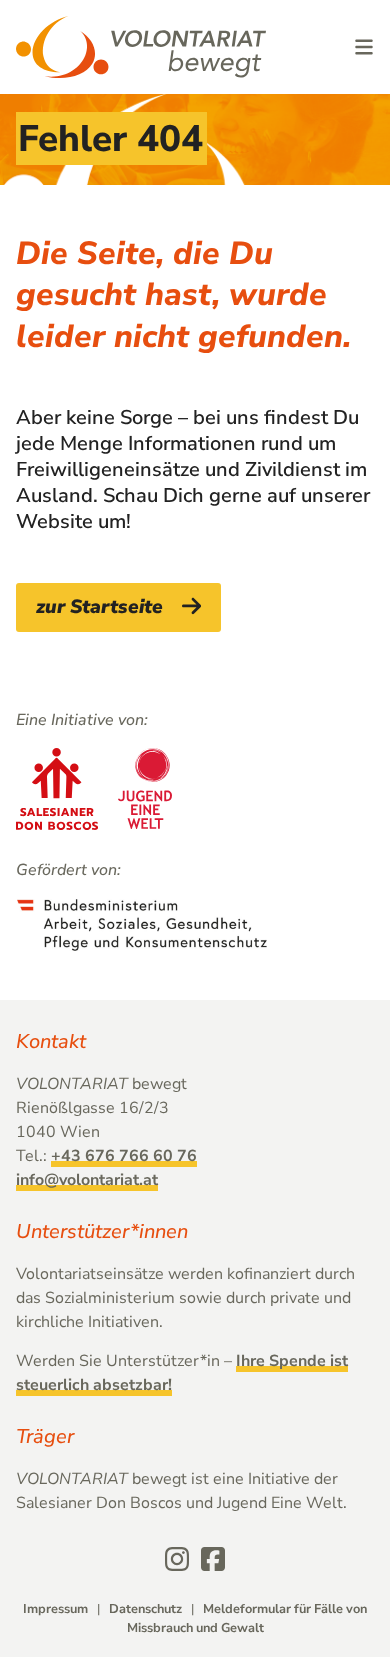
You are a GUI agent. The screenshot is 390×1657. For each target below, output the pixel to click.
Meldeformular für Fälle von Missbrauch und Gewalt (247, 1618)
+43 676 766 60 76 (124, 1156)
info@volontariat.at (87, 1180)
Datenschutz (145, 1609)
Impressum (55, 1609)
